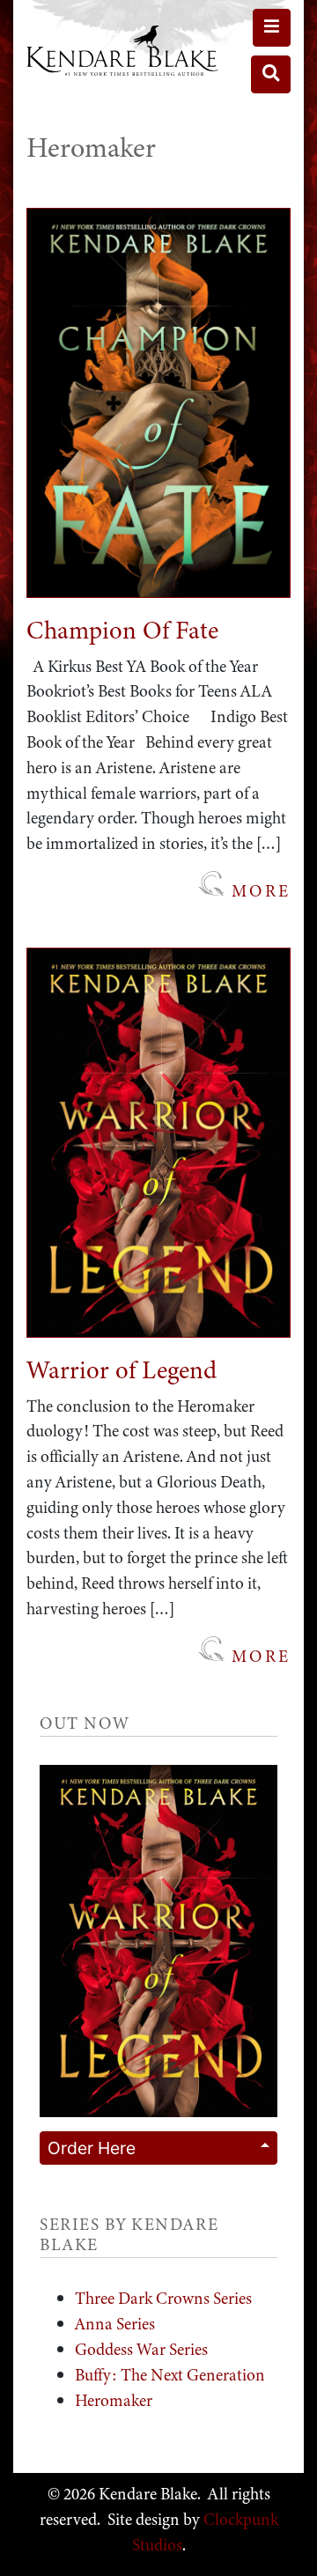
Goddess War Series (141, 2349)
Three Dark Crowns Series (163, 2298)
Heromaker (114, 2400)
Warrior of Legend (122, 1370)
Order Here (92, 2148)
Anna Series (115, 2324)
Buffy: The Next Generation (170, 2375)
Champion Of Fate (122, 630)
